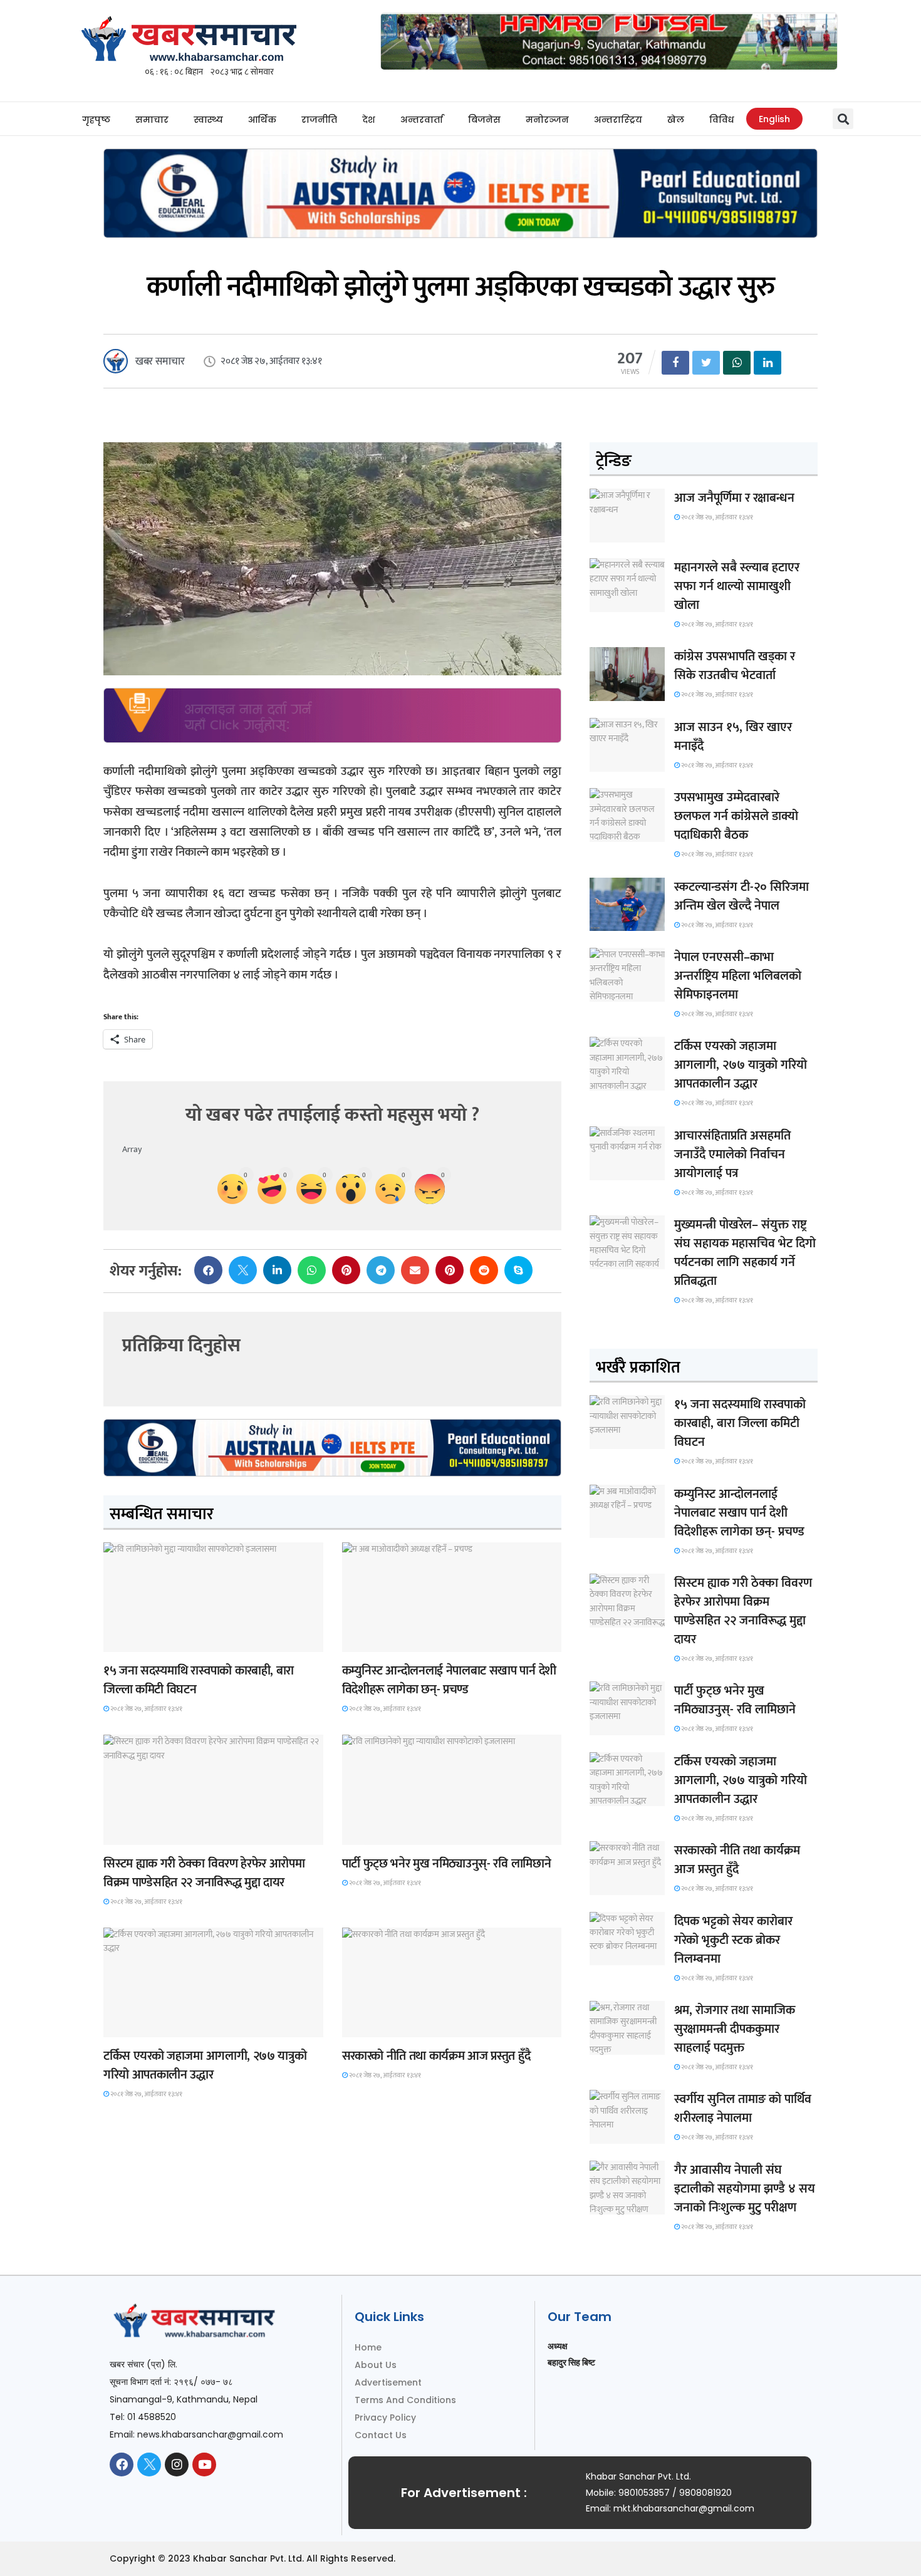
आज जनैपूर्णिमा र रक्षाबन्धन (734, 498)
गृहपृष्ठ (96, 120)
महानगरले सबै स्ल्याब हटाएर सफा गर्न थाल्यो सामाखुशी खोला (737, 586)
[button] (843, 119)
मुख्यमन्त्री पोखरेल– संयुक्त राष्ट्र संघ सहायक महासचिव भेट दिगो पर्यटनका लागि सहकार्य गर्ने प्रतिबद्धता (745, 1253)
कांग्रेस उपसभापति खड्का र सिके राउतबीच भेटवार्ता (735, 666)
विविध (721, 120)
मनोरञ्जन (547, 120)
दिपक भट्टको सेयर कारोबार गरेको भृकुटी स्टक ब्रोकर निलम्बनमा (733, 1940)
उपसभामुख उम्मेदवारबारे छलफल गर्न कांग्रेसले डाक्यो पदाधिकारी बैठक (736, 816)
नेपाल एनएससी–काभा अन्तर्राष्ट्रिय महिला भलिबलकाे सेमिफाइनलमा (738, 976)
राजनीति (319, 120)
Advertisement (388, 2382)
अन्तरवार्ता (422, 120)
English (774, 119)
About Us (376, 2365)
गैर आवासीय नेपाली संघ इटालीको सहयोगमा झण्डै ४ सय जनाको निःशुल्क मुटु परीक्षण (745, 2189)
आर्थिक (262, 120)
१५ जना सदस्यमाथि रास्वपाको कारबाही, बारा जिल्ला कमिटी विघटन (199, 1680)
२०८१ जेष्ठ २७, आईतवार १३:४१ (146, 1709)
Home (368, 2347)
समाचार (152, 120)
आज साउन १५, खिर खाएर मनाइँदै (733, 737)
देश (369, 120)
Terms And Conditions (405, 2400)
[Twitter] (149, 2464)
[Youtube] (204, 2464)
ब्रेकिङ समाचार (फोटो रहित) (390, 1640)
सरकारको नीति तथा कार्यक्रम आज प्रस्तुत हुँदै (436, 2056)
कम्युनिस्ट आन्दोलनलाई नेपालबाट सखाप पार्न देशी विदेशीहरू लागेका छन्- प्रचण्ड (449, 1680)
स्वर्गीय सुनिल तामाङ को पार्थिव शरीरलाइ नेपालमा (743, 2109)
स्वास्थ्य (208, 120)
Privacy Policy (385, 2418)
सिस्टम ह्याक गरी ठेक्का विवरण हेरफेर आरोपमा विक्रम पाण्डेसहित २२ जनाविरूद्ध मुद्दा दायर (204, 1873)
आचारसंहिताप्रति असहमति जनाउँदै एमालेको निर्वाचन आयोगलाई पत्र (732, 1155)
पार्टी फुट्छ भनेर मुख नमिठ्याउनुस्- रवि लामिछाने (447, 1864)
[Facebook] (122, 2464)
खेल (676, 120)
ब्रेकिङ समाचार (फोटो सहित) (152, 2026)
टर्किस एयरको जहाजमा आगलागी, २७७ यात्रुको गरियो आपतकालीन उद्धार (205, 2065)
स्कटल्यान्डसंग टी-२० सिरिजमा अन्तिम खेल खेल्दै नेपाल (741, 896)
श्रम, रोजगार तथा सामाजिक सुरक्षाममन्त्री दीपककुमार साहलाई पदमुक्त (735, 2029)
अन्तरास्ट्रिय (618, 120)
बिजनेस (484, 120)
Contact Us (381, 2435)
